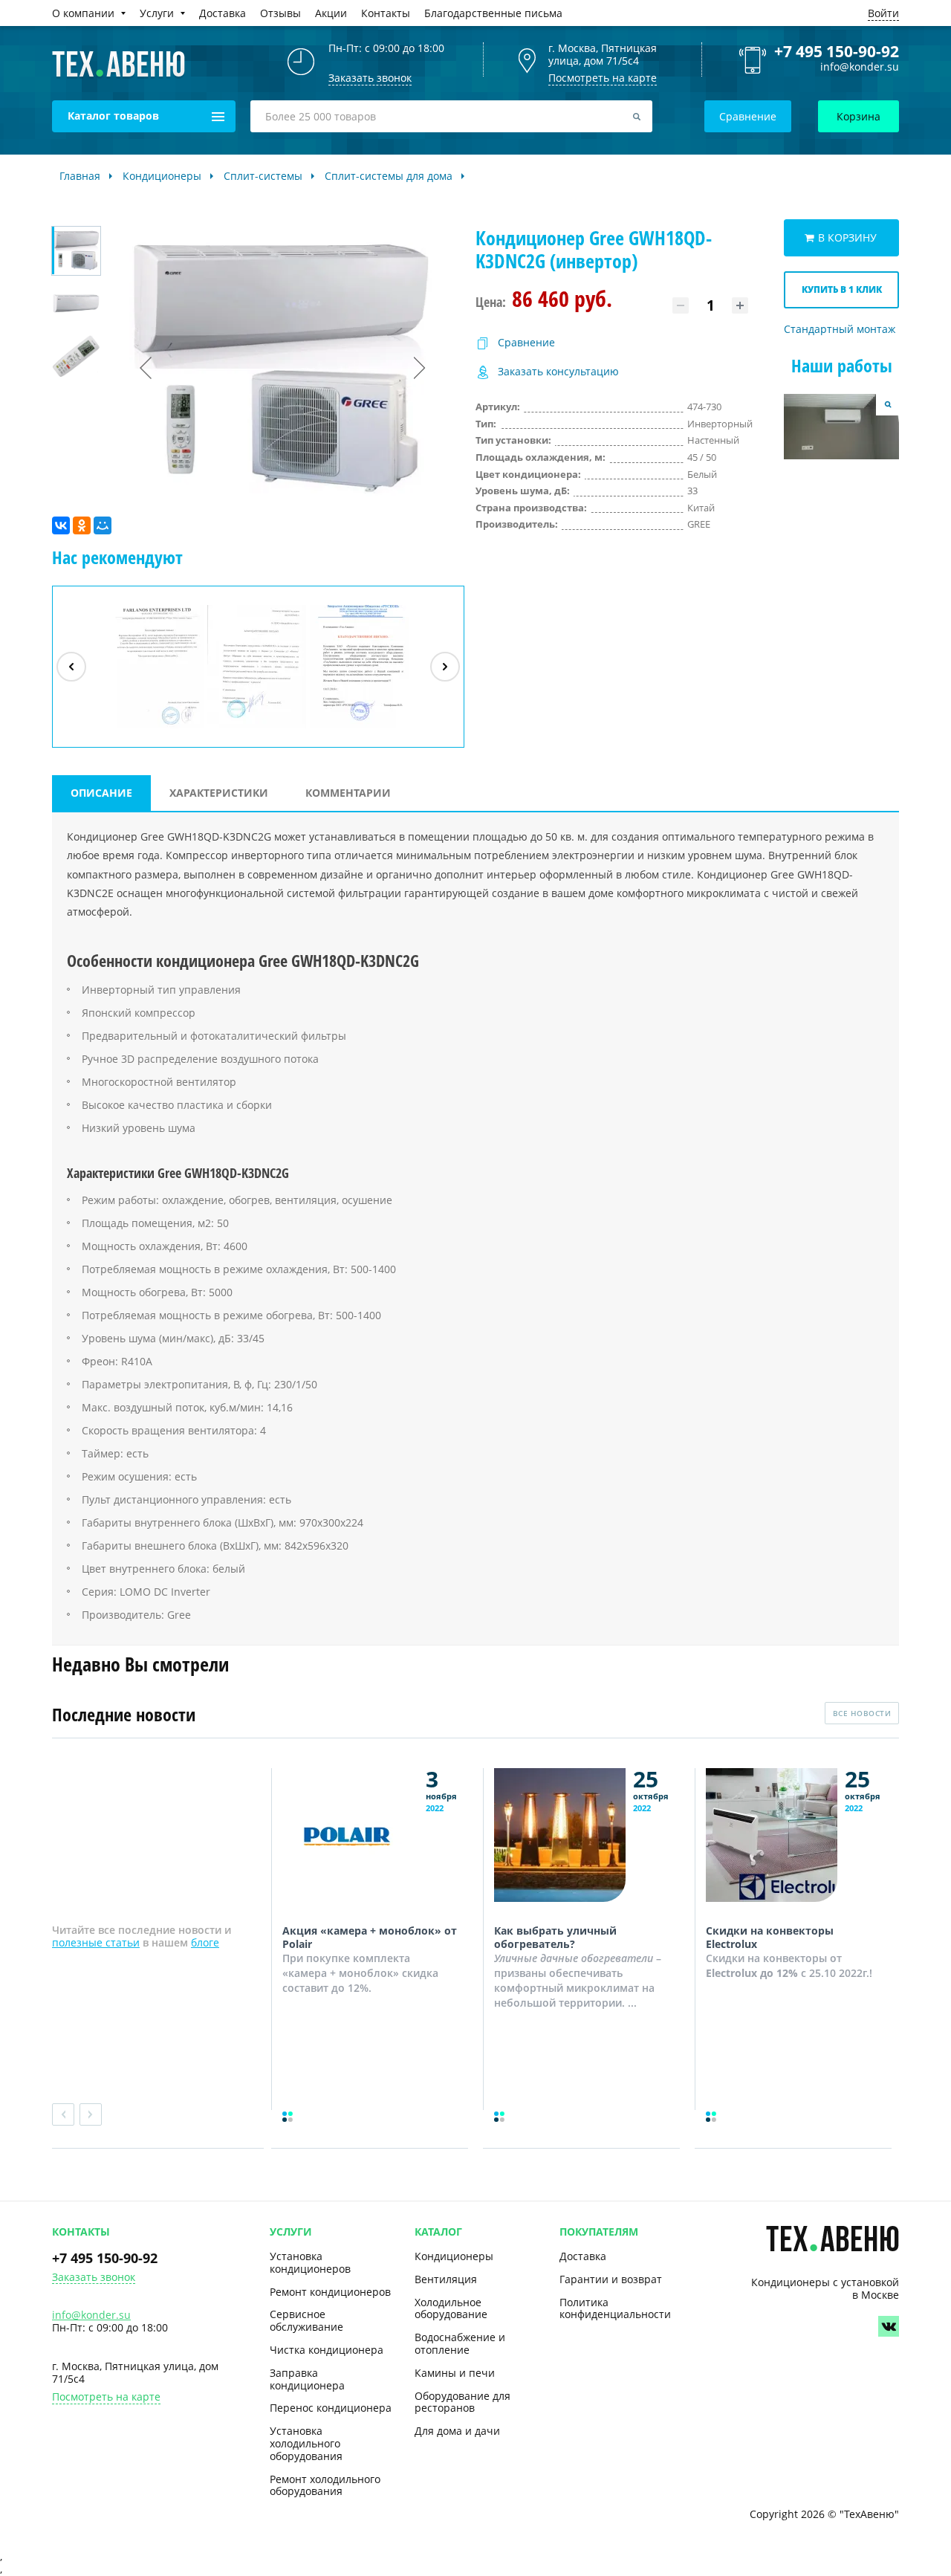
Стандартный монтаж (840, 330)
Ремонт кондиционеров (330, 2292)
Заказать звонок (94, 2278)
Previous (63, 2114)
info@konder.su (860, 67)
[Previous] (71, 667)
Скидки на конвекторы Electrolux (770, 1937)
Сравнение (748, 116)
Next (91, 2114)
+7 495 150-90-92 (837, 51)
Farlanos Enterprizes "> (156, 728)
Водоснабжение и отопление (460, 2343)
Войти (883, 13)
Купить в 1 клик (842, 289)
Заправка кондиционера (307, 2379)
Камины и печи (455, 2373)
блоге (205, 1942)
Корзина (859, 116)
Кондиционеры (454, 2256)
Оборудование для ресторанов (462, 2402)
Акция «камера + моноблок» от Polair (370, 1937)
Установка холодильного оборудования (306, 2443)
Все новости (862, 1713)
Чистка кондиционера (327, 2350)
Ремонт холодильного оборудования (325, 2485)
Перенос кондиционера (331, 2408)
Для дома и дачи (457, 2431)
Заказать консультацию (558, 372)
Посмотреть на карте (603, 78)
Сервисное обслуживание (306, 2320)
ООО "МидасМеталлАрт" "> (257, 728)
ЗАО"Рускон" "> (353, 728)
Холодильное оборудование (451, 2308)
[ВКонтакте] (61, 525)
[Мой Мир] (103, 525)
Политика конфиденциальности (615, 2308)
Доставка (583, 2256)
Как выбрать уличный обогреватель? (555, 1937)
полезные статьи (96, 1942)
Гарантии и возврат (611, 2279)
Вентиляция (446, 2279)
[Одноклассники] (82, 525)
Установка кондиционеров (310, 2262)
